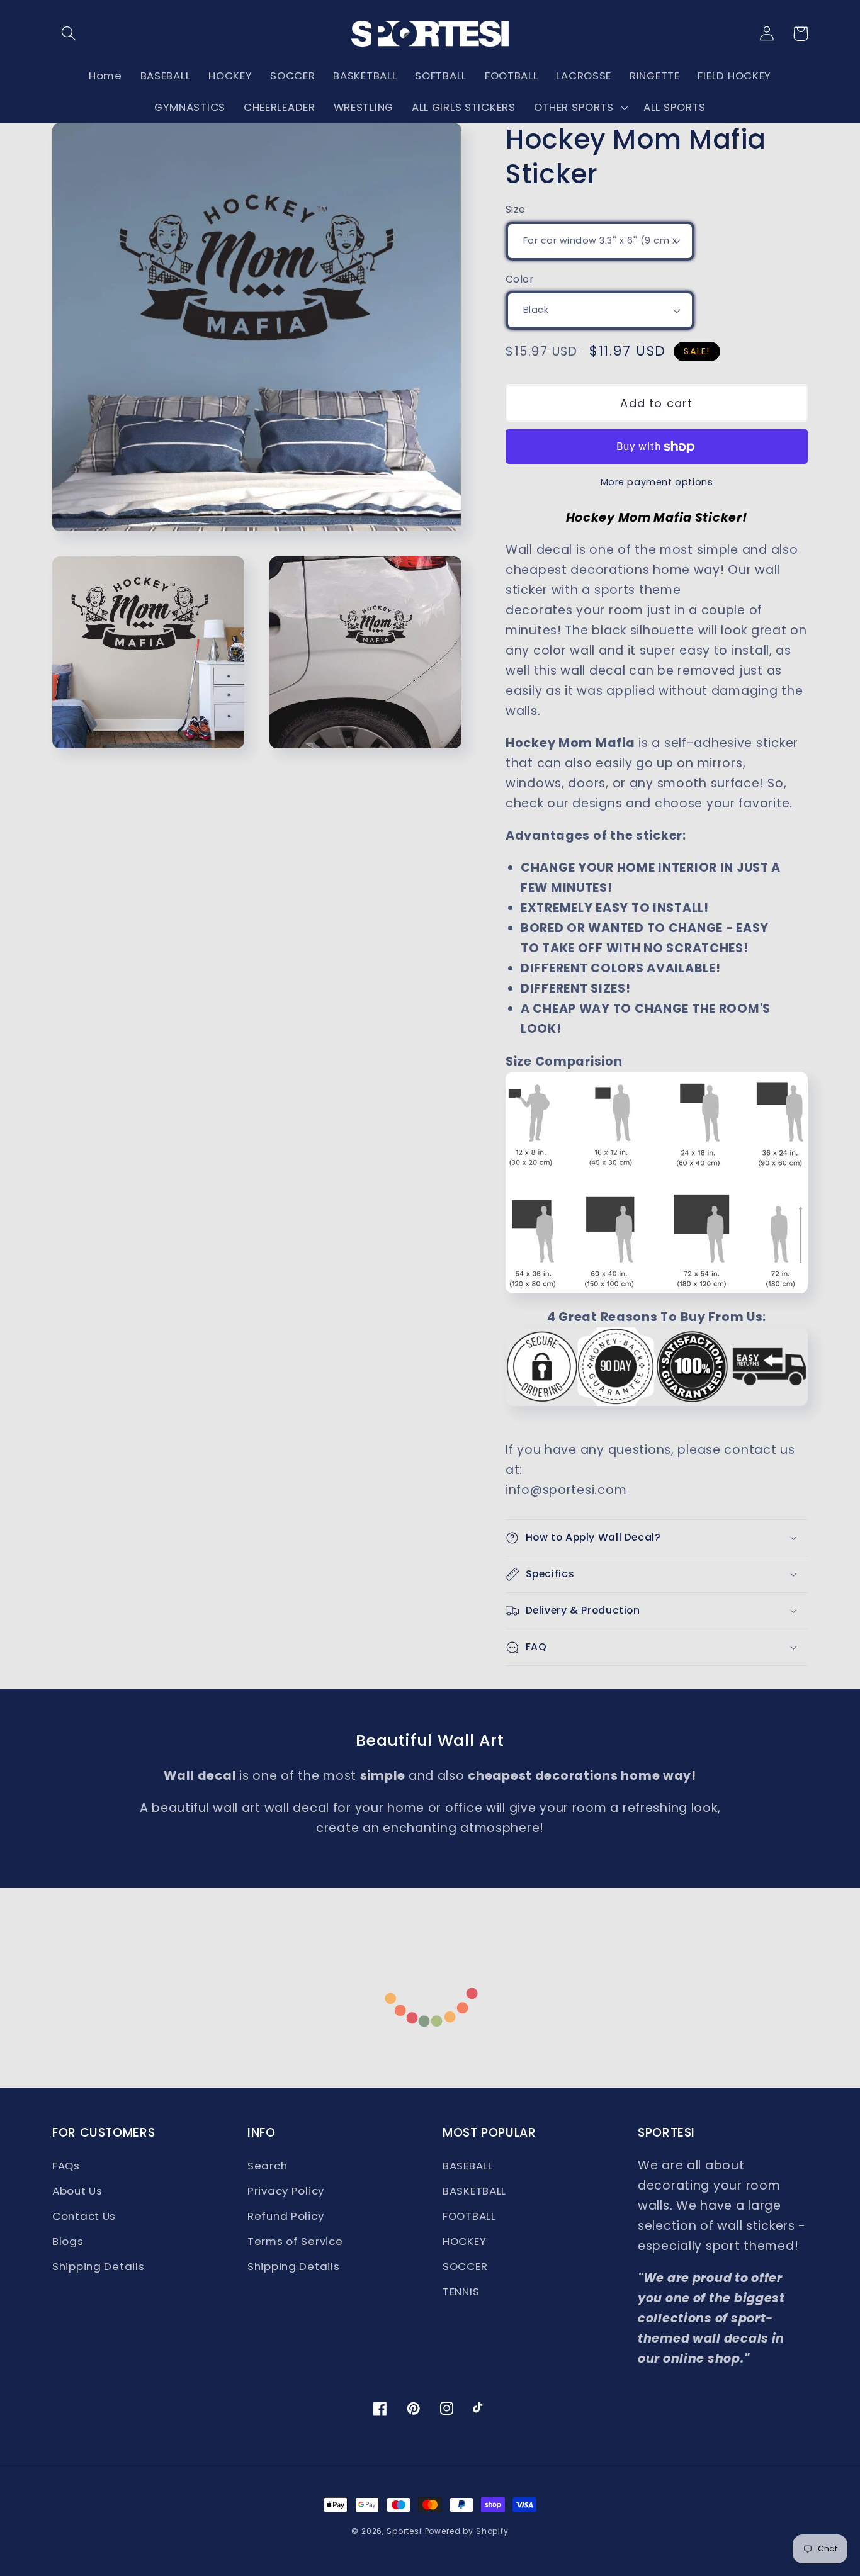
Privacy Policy (286, 2191)
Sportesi (404, 2531)
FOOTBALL (469, 2216)
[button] (69, 34)
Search (267, 2166)
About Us (77, 2191)
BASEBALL (468, 2166)
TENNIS (461, 2292)
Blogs (68, 2241)
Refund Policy (286, 2216)
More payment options (657, 482)
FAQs (66, 2166)
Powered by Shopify (467, 2531)
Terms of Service (295, 2241)
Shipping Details (99, 2266)
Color (519, 279)
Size (516, 209)
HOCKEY (464, 2241)
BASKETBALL (474, 2191)
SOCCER (465, 2266)
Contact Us (84, 2216)
